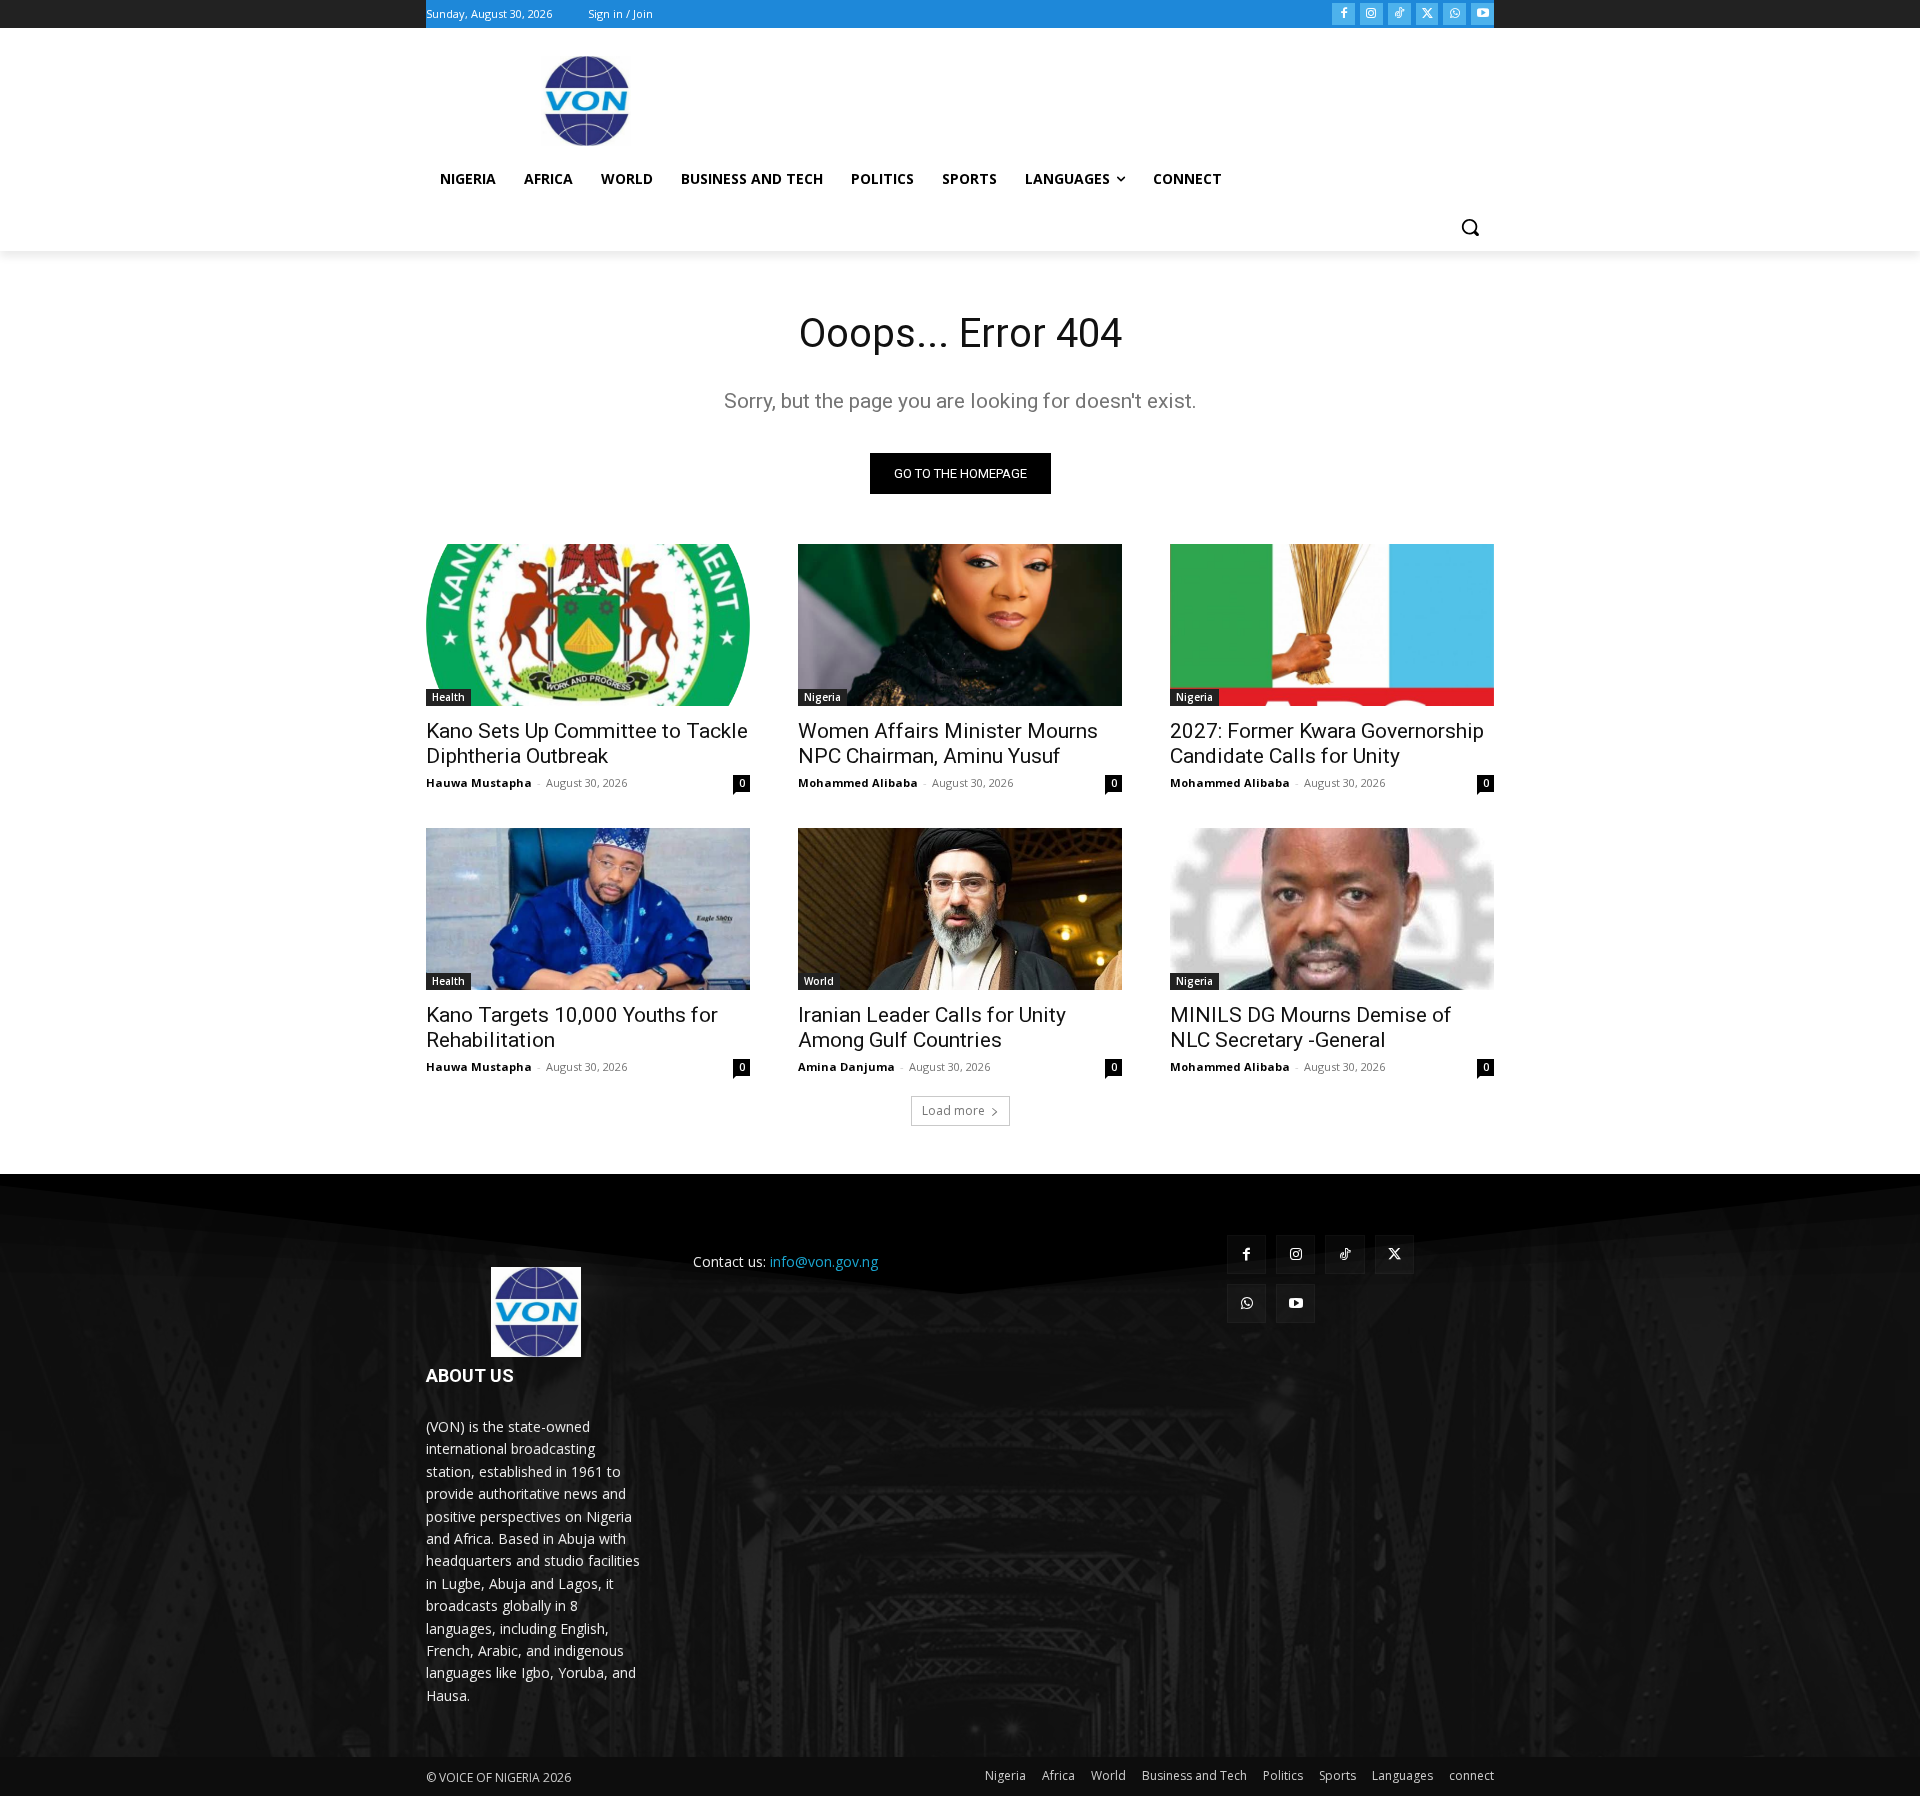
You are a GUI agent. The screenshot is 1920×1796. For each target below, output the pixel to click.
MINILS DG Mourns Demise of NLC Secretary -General (1311, 1027)
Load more (953, 1110)
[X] (1427, 14)
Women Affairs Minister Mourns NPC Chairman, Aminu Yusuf (948, 743)
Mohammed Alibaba (858, 782)
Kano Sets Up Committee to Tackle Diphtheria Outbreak (587, 743)
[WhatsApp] (1454, 14)
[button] (1470, 227)
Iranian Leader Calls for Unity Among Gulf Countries (932, 1027)
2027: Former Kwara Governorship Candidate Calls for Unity (1327, 743)
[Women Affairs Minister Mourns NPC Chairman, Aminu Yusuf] (960, 625)
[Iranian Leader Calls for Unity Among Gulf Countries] (960, 909)
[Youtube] (1482, 14)
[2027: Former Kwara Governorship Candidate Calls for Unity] (1332, 625)
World (819, 981)
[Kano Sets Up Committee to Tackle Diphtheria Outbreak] (588, 625)
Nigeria (822, 697)
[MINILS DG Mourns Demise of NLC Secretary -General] (1332, 909)
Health (448, 697)
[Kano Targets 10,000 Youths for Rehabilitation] (588, 909)
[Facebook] (1343, 14)
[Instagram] (1371, 14)
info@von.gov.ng (824, 1261)
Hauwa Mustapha (479, 782)
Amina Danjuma (846, 1066)
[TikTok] (1399, 14)
